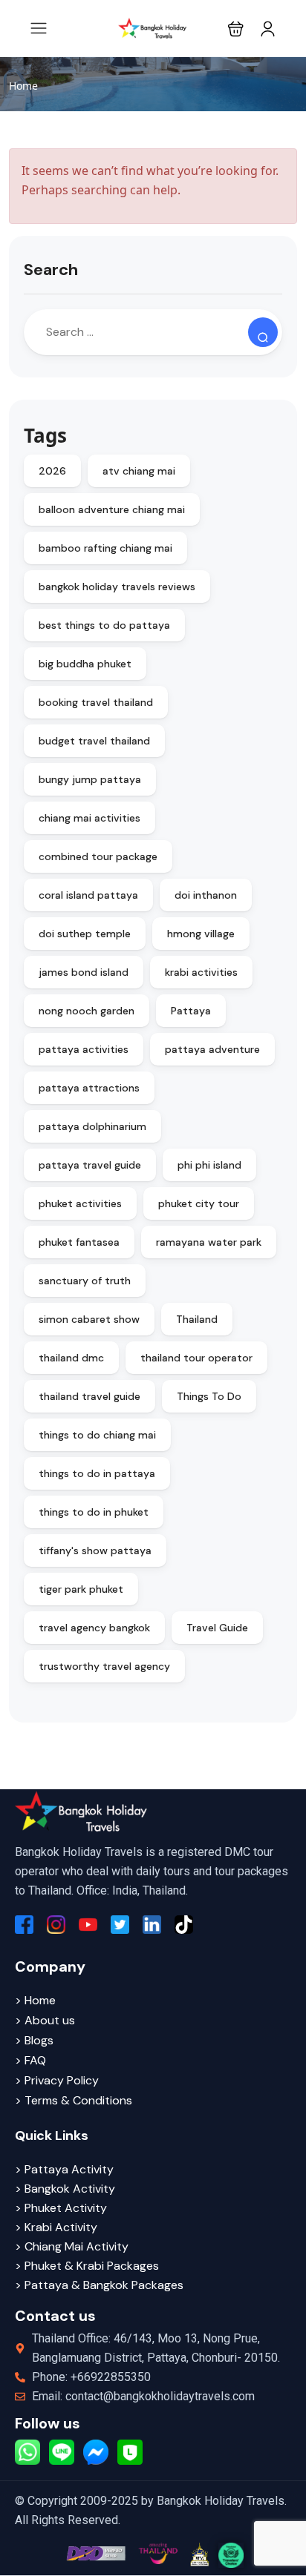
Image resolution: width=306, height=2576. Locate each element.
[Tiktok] (184, 1925)
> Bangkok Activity (65, 2189)
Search (51, 270)
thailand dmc (71, 1358)
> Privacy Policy (57, 2080)
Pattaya (191, 1011)
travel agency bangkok (94, 1628)
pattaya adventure (212, 1049)
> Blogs (34, 2040)
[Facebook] (24, 1925)
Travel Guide (217, 1628)
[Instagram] (56, 1925)
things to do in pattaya (97, 1473)
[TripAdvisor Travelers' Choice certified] (231, 2555)
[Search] (263, 332)
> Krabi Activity (56, 2227)
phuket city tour (199, 1203)
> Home (35, 2000)
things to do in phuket (94, 1512)
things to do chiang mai (97, 1435)
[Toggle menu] (268, 29)
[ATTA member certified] (199, 2554)
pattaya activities (84, 1049)
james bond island (84, 972)
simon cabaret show (89, 1319)
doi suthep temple (85, 934)
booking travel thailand (96, 702)
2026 (52, 471)
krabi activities (201, 972)
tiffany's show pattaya (95, 1550)
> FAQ (30, 2060)
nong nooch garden (87, 1011)
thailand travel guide (89, 1396)
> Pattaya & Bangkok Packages (99, 2285)
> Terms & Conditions (74, 2100)
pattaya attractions (89, 1088)
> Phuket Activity (61, 2208)
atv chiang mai (139, 471)
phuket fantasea (79, 1242)
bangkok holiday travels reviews (117, 587)
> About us (45, 2020)
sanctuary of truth (85, 1281)
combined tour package (98, 856)
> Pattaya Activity (64, 2169)
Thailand (197, 1319)
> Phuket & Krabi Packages (87, 2266)
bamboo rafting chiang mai (105, 548)
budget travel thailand (94, 741)
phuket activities (80, 1203)
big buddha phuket (85, 664)
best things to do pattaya (104, 625)
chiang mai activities (89, 818)
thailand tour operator (196, 1358)
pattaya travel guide (90, 1165)
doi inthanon (206, 895)
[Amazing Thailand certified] (158, 2553)
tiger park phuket (81, 1589)
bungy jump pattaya (90, 779)
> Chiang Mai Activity (72, 2246)
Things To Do (209, 1396)
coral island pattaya (88, 895)
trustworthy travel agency (104, 1666)
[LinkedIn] (152, 1925)
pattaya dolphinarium (92, 1126)
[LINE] (62, 2452)
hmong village (201, 934)
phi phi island (209, 1165)
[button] (236, 29)
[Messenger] (96, 2452)
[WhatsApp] (27, 2452)
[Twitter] (120, 1925)
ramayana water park (209, 1242)
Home (23, 86)
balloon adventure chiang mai (112, 509)
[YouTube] (88, 1925)
